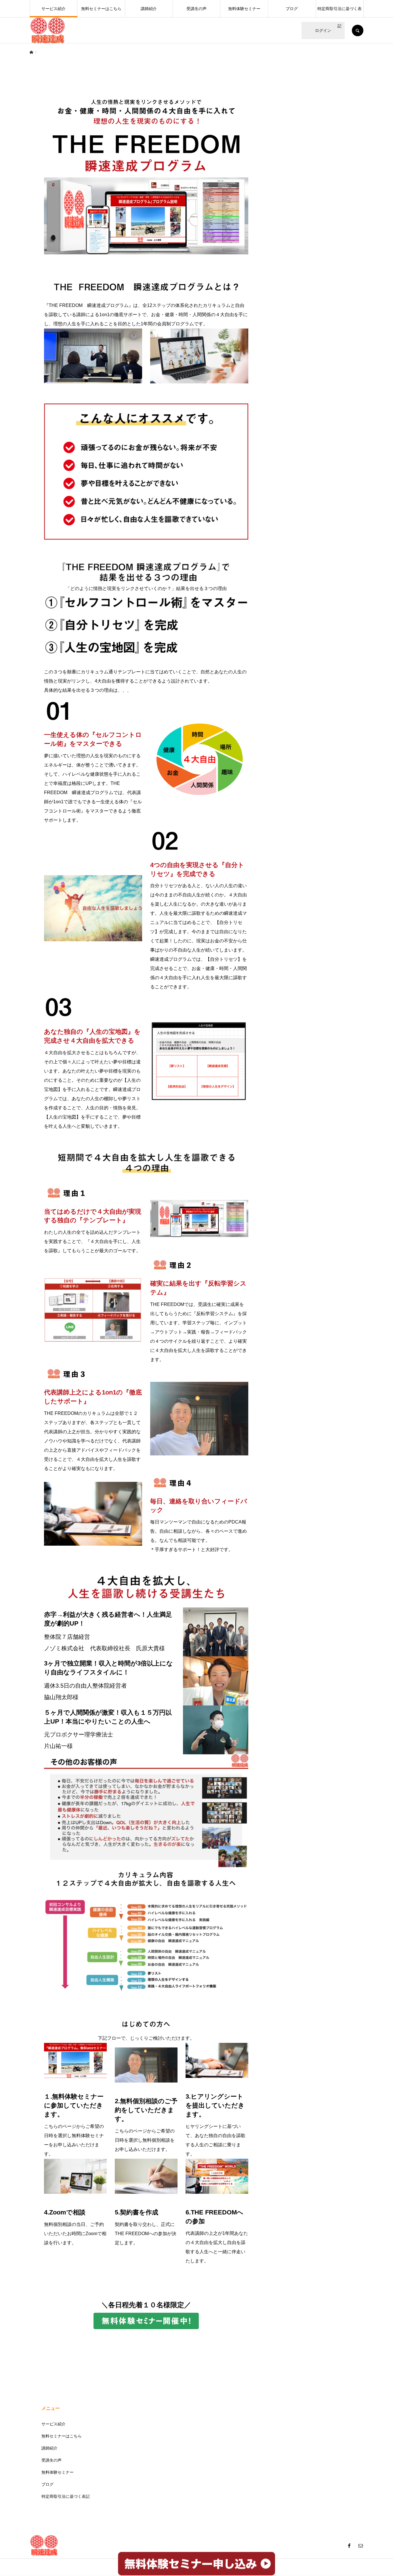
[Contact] (360, 2546)
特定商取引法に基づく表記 (339, 12)
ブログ (292, 9)
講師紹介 (149, 9)
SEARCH (358, 30)
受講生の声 (197, 9)
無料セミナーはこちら (101, 9)
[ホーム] (31, 52)
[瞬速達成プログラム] (48, 30)
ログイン (323, 30)
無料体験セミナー (244, 9)
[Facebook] (349, 2546)
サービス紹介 (54, 9)
